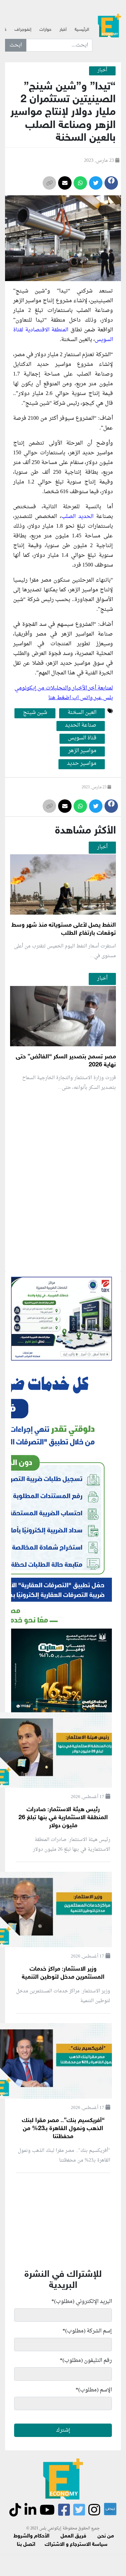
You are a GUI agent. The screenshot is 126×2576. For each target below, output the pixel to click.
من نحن (106, 2536)
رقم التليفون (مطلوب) (86, 2361)
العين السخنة (82, 713)
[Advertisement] (63, 1260)
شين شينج (35, 713)
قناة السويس (82, 738)
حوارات (45, 30)
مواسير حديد (82, 764)
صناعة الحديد (81, 726)
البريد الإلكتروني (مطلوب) (82, 2302)
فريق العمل (73, 2536)
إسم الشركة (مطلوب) (87, 2331)
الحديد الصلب (77, 517)
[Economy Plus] (109, 27)
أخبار (63, 30)
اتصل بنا (26, 2545)
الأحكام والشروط (31, 2536)
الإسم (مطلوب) (94, 2390)
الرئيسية (82, 30)
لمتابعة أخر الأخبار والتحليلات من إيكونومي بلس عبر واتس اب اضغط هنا (64, 693)
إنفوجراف (23, 30)
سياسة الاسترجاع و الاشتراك (76, 2545)
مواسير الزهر (82, 751)
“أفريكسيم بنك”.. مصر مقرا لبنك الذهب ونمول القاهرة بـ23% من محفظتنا (63, 2129)
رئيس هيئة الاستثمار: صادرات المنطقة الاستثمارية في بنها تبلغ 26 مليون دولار (63, 1818)
